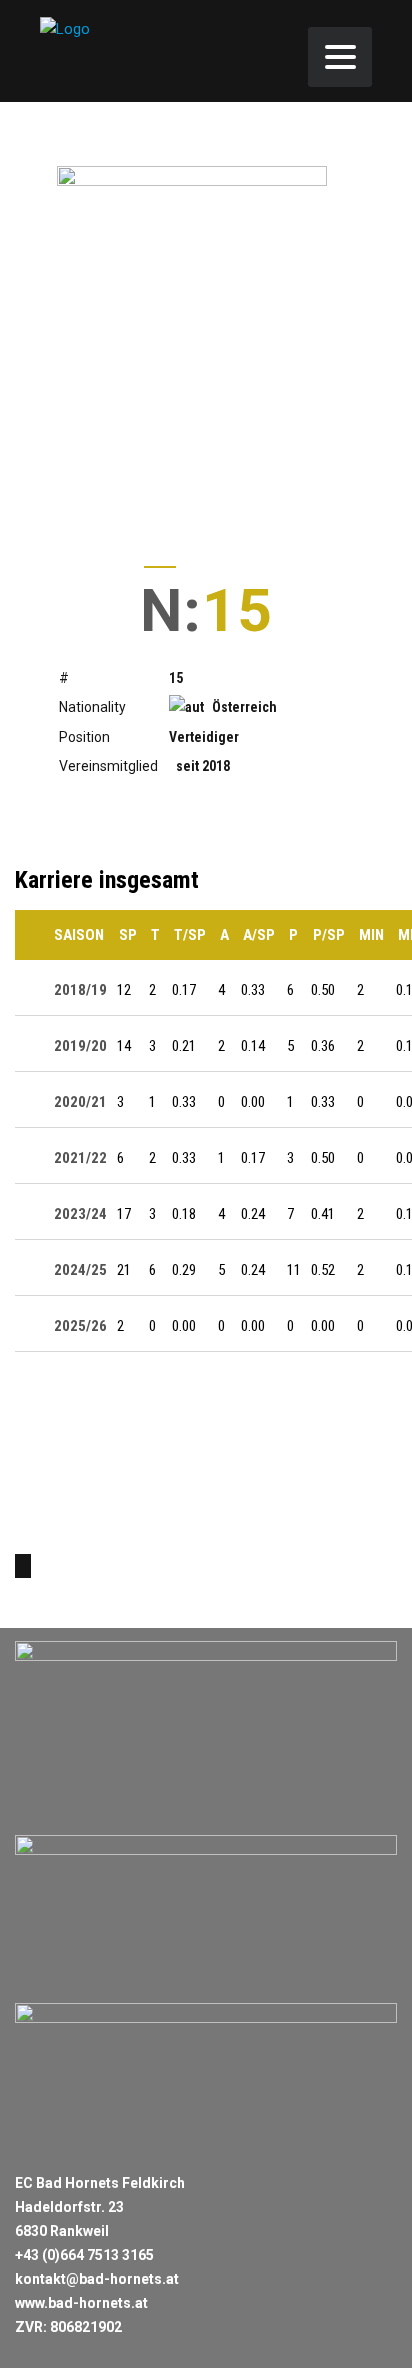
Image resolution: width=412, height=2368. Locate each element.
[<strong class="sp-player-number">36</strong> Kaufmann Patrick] (69, 1566)
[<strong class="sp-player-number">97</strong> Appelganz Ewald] (23, 1566)
